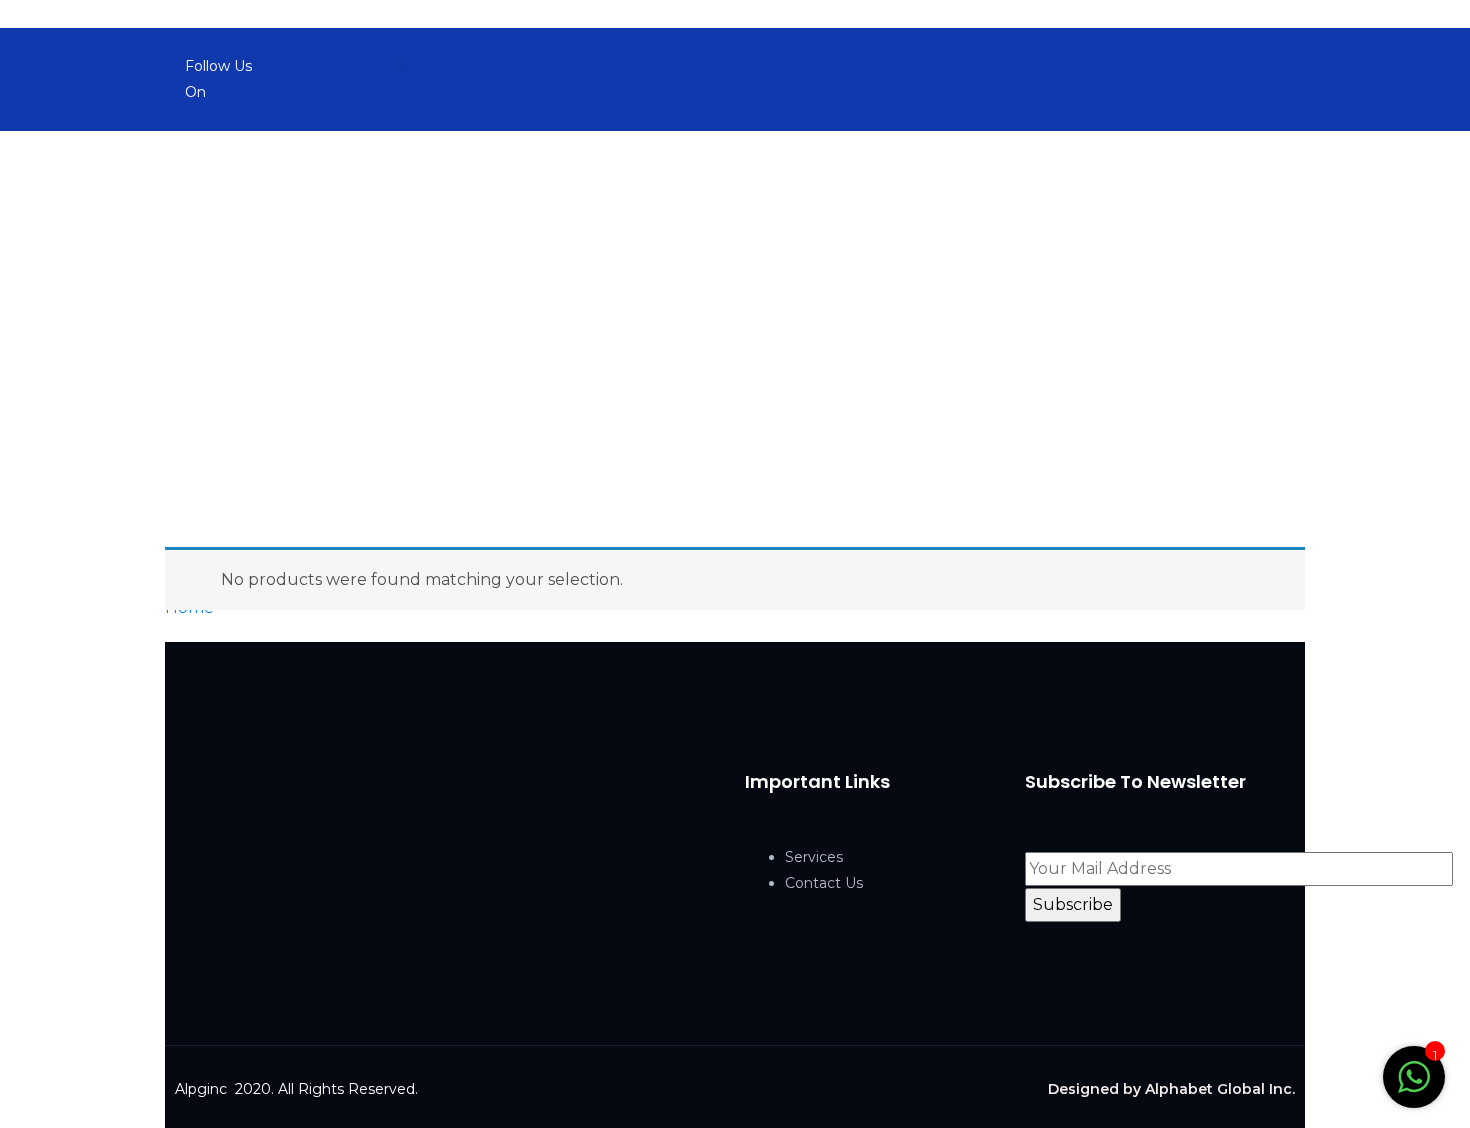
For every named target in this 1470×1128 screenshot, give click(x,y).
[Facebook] (311, 67)
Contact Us (824, 883)
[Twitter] (341, 67)
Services (814, 857)
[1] (1414, 1075)
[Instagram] (371, 67)
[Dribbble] (401, 67)
